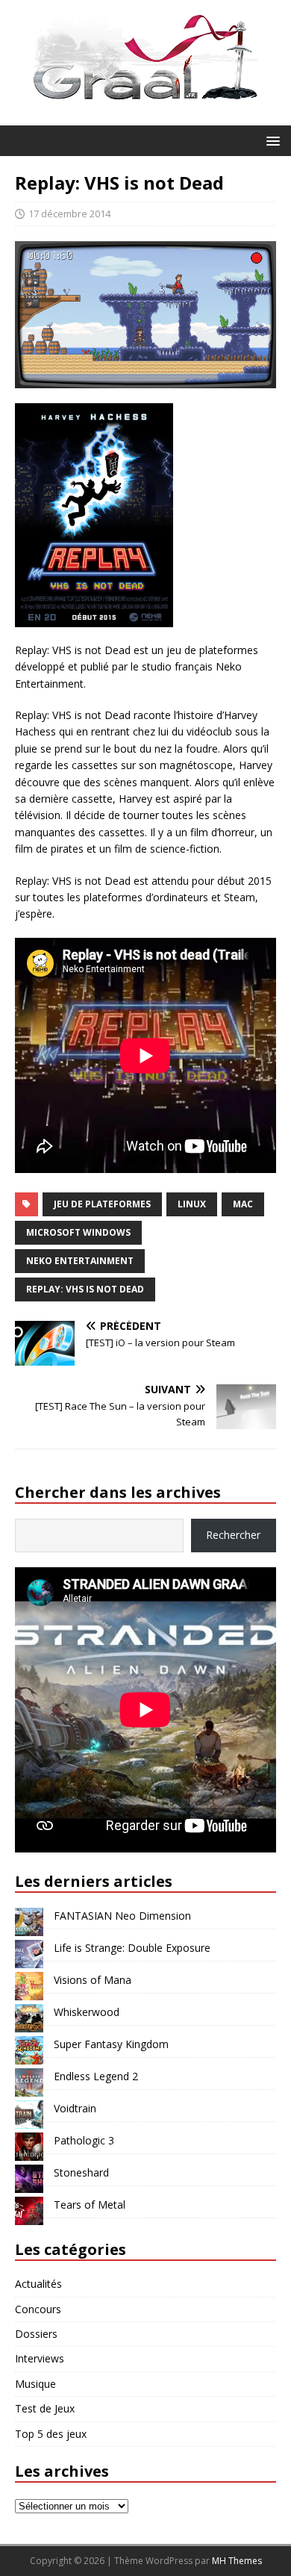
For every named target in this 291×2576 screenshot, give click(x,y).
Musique (35, 2384)
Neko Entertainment (80, 1261)
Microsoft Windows (78, 1232)
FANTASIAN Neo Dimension (122, 1916)
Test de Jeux (45, 2408)
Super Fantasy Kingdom (111, 2044)
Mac (243, 1204)
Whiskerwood (87, 2012)
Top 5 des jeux (51, 2434)
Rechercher (233, 1535)
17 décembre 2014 (69, 214)
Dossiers (36, 2334)
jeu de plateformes (102, 1204)
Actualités (38, 2284)
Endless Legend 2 (96, 2076)
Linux (192, 1204)
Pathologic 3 (84, 2140)
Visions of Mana (93, 1980)
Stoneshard (81, 2172)
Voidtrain (75, 2108)
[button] (270, 140)
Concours (38, 2309)
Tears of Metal (90, 2205)
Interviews (40, 2358)
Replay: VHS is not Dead (85, 1289)
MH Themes (237, 2561)
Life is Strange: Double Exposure (132, 1948)
